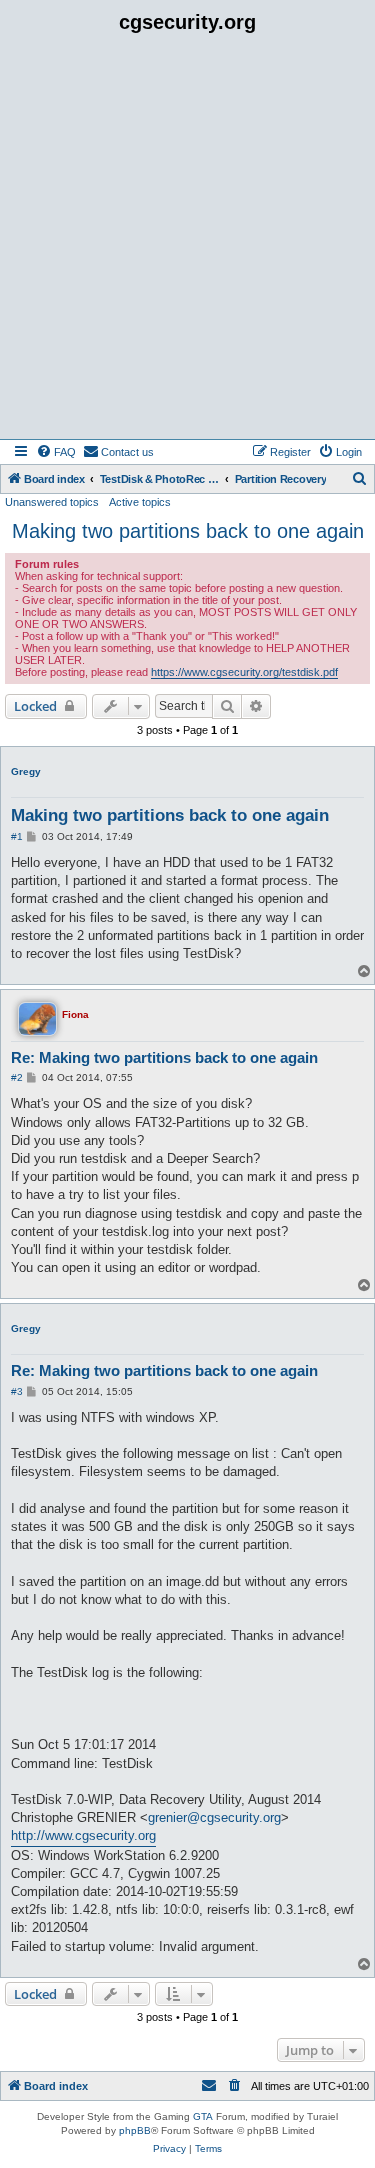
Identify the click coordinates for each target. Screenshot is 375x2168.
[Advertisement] (187, 241)
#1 (17, 836)
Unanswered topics (52, 502)
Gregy (26, 771)
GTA (203, 2116)
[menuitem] (56, 452)
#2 (17, 1077)
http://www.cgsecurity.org (83, 1835)
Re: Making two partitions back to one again (164, 1057)
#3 (17, 1391)
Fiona (75, 1014)
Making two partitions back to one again (188, 531)
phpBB (135, 2130)
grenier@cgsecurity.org (214, 1817)
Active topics (140, 502)
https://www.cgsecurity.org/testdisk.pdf (244, 672)
